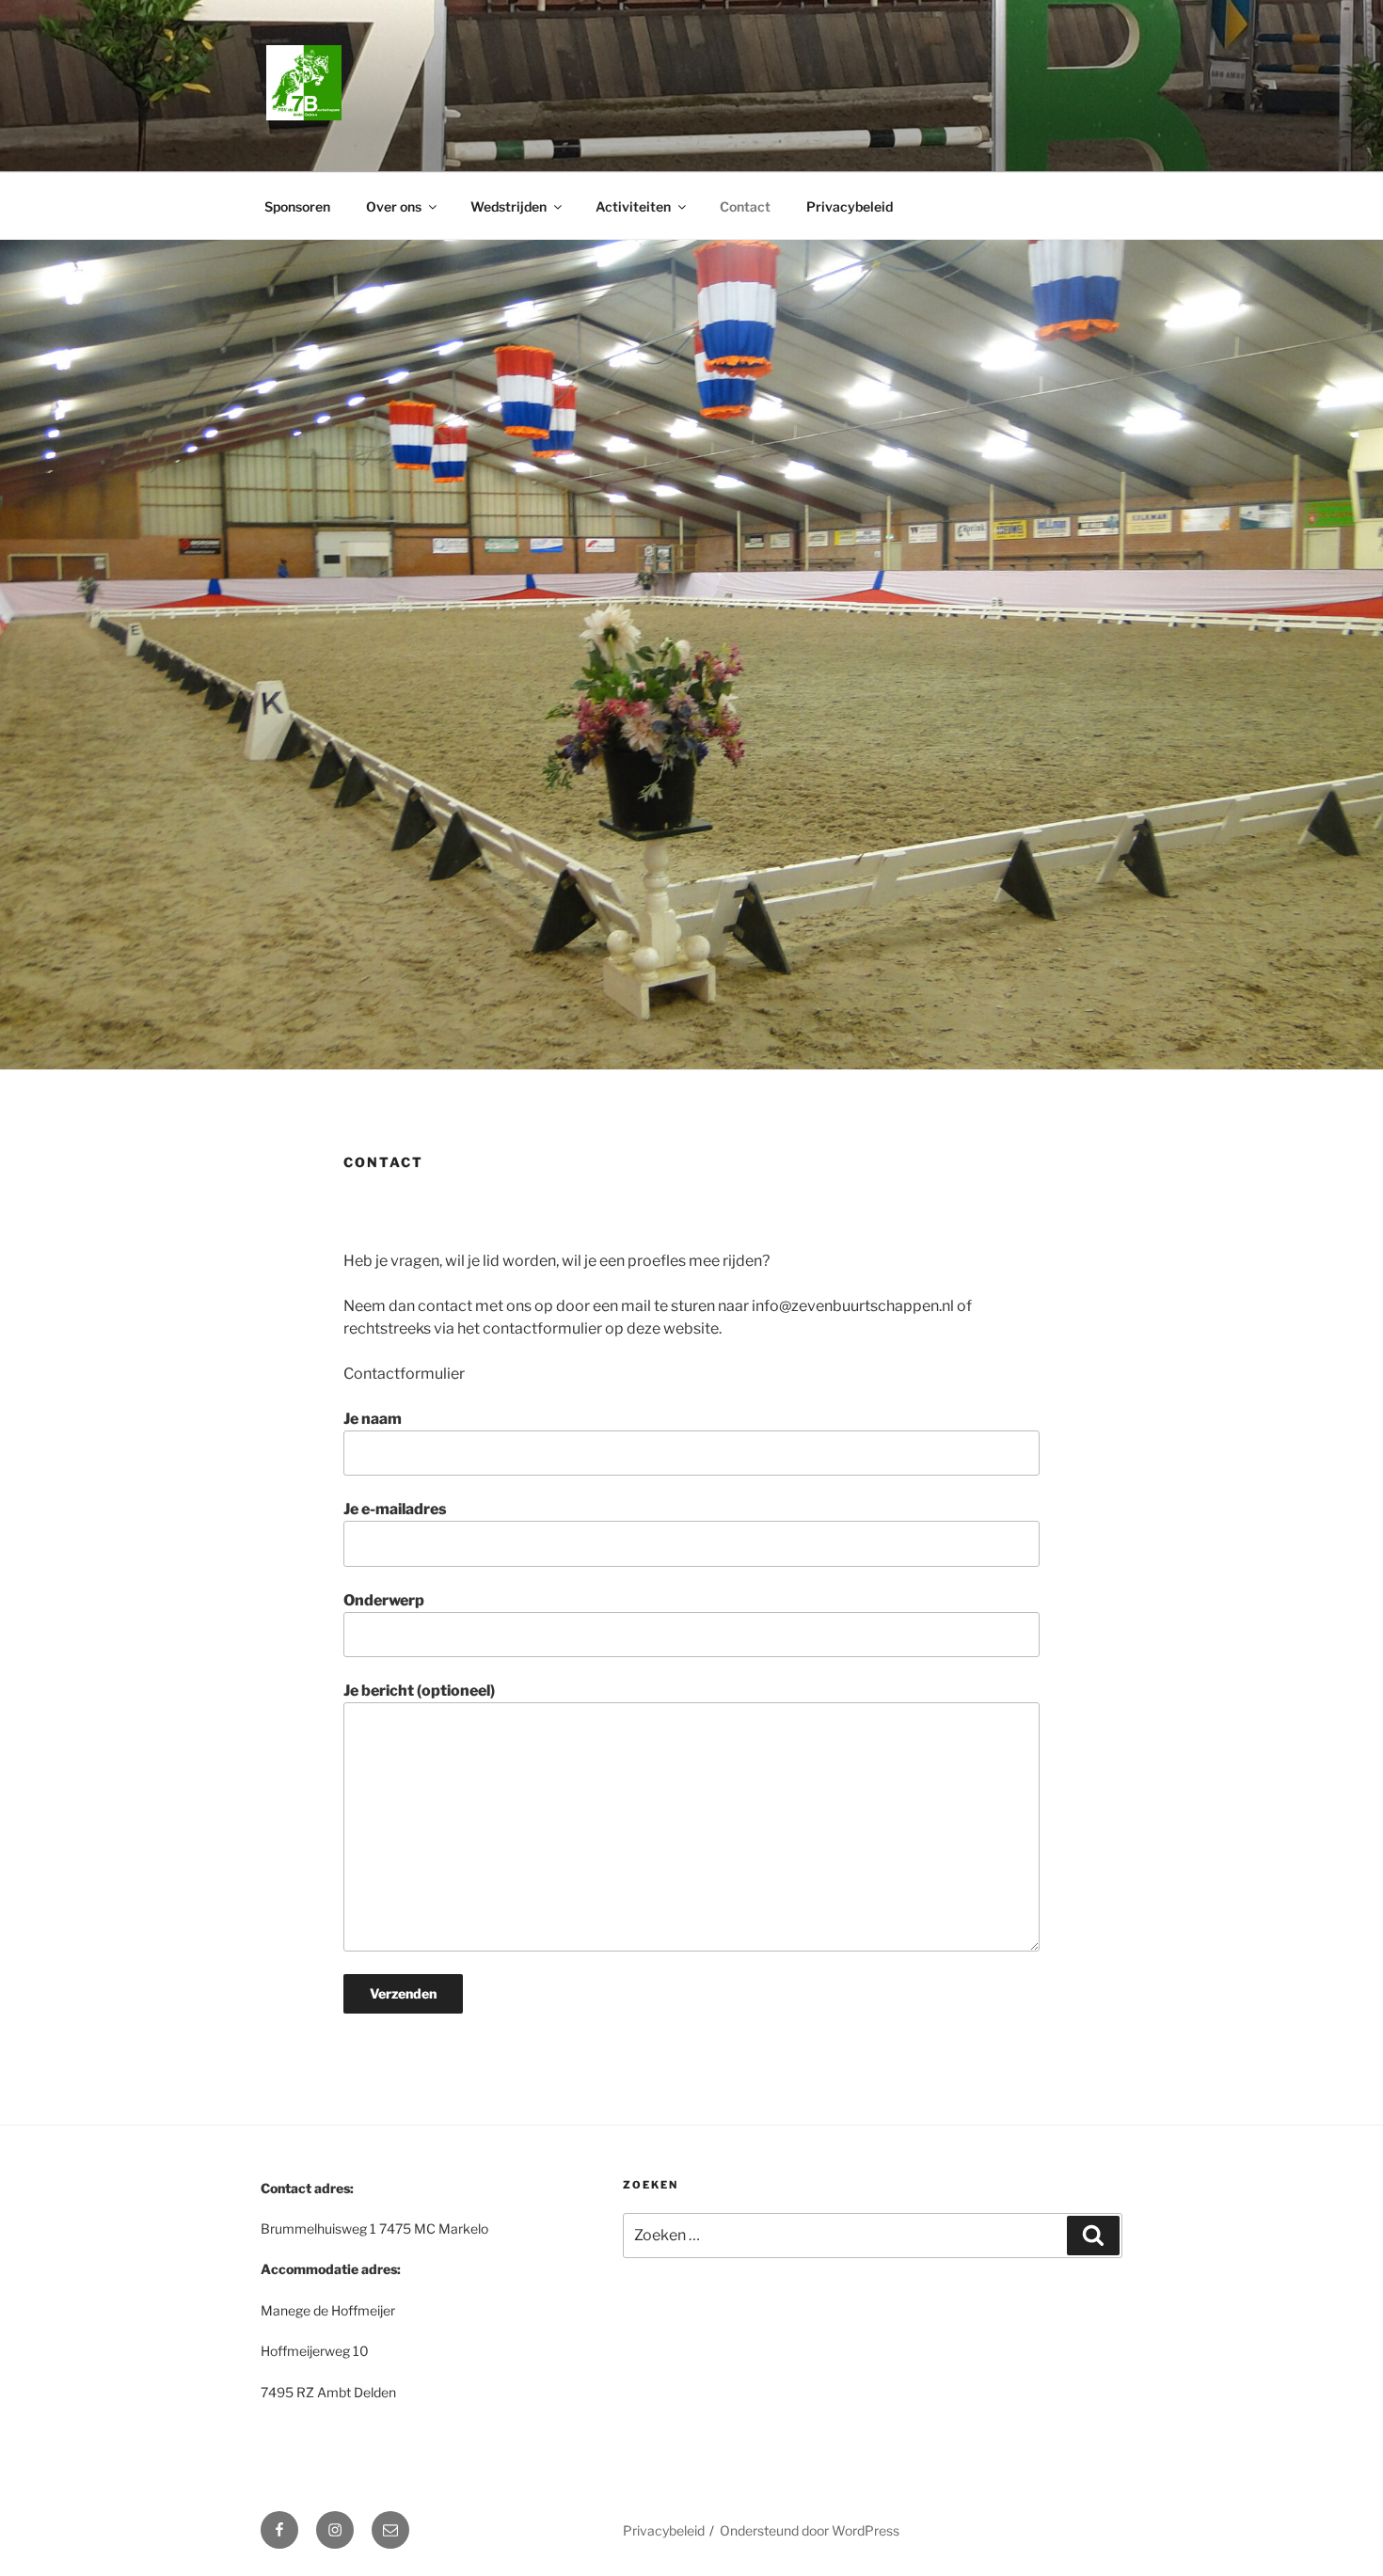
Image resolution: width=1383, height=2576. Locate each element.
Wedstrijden (509, 206)
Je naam (373, 1419)
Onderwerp (384, 1600)
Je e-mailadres (395, 1509)
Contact (745, 206)
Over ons (394, 206)
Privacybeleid (850, 206)
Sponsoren (297, 206)
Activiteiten (633, 206)
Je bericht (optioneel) (419, 1691)
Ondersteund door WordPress (810, 2530)
